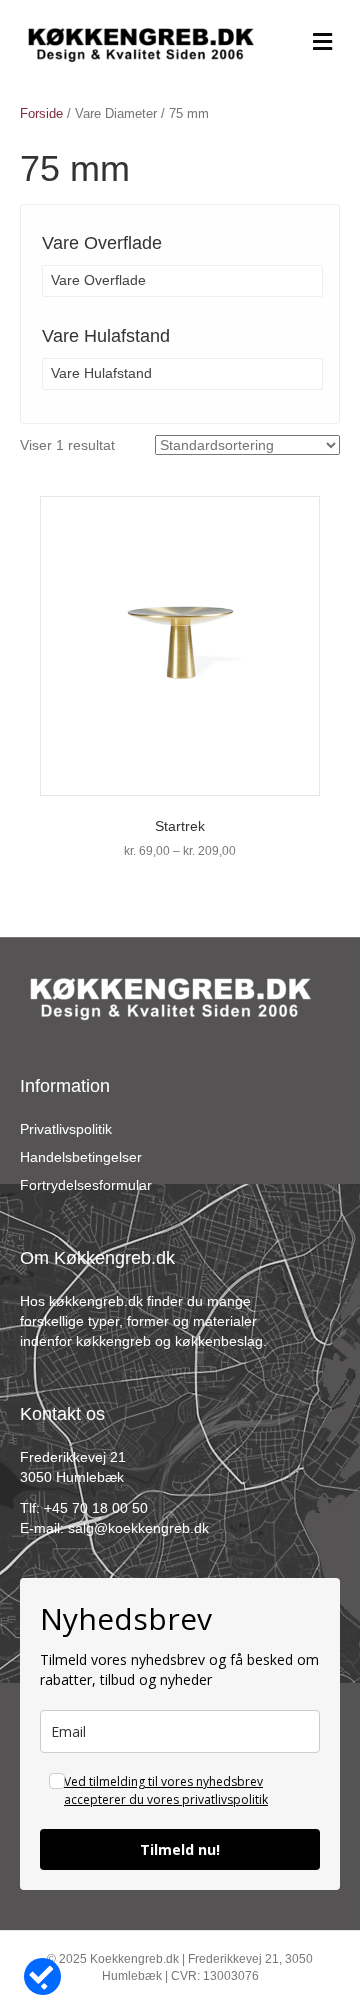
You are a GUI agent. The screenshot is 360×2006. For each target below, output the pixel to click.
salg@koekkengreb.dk (138, 1528)
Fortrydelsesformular (86, 1185)
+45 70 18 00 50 (96, 1508)
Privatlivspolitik (66, 1129)
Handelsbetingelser (81, 1157)
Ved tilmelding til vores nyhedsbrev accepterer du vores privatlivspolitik (166, 1790)
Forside (41, 113)
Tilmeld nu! (180, 1849)
